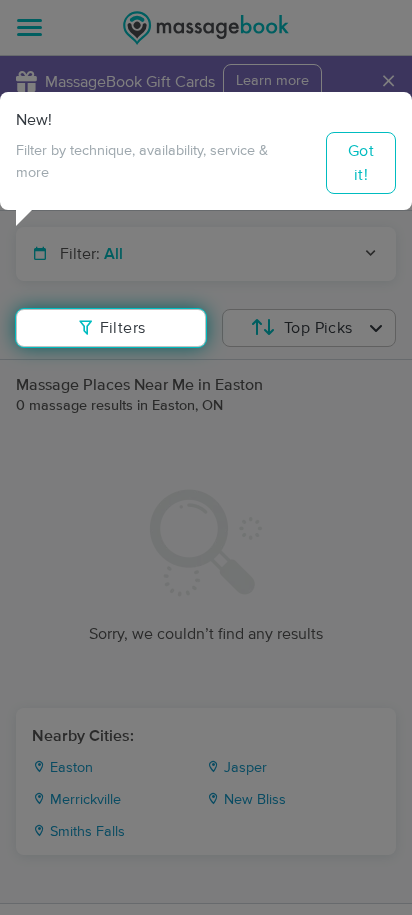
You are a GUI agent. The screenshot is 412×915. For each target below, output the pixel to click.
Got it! (361, 163)
